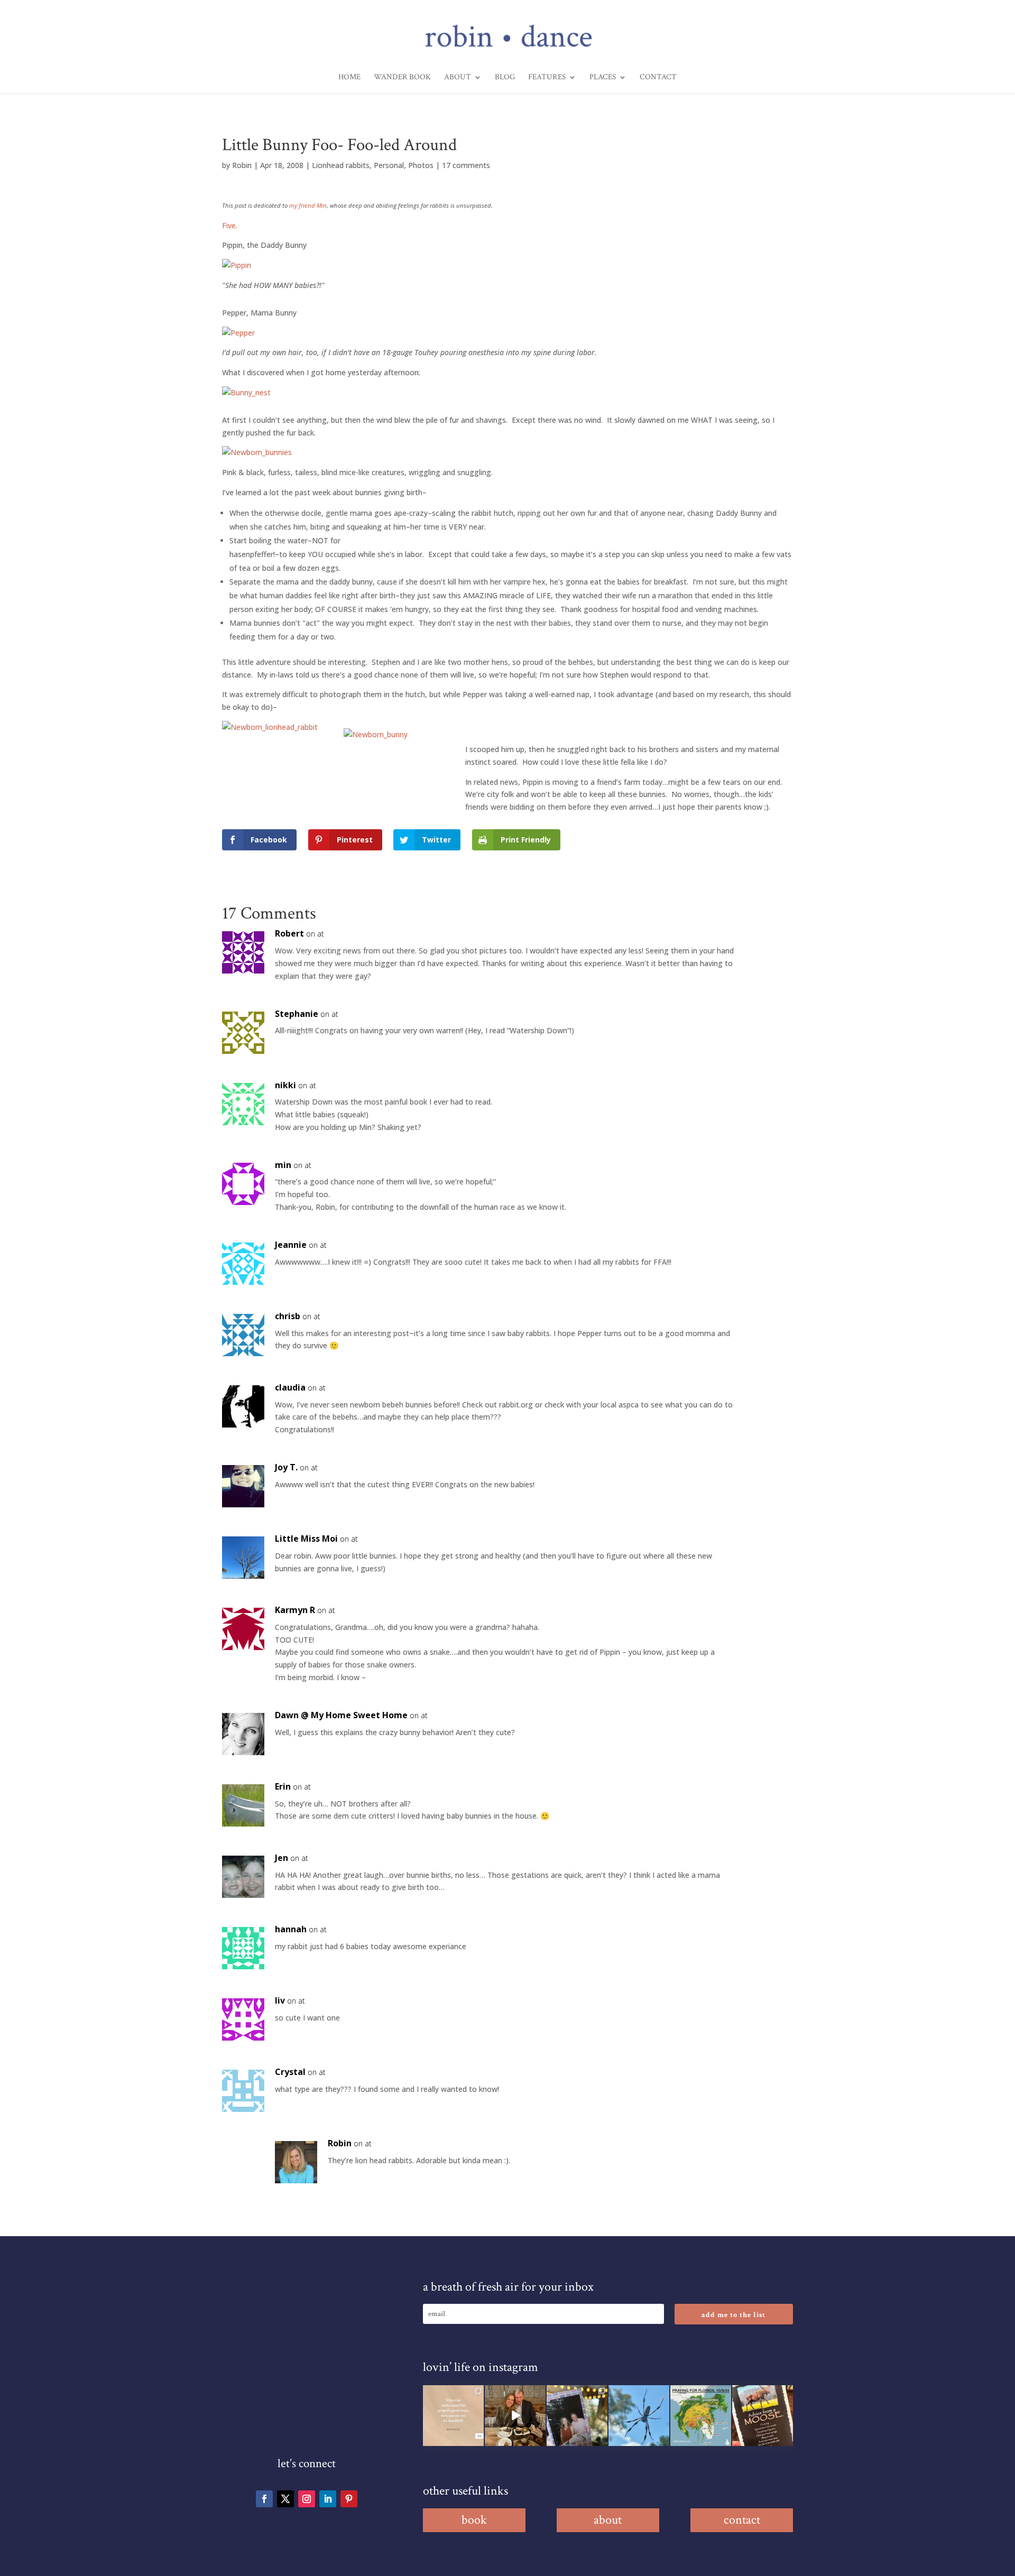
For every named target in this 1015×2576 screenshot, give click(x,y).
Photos (421, 165)
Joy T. (286, 1467)
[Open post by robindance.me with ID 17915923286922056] (577, 2416)
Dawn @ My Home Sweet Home (341, 1715)
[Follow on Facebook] (264, 2499)
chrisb (288, 1316)
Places (603, 78)
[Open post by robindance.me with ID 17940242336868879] (701, 2416)
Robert (289, 933)
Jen (282, 1858)
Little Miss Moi (306, 1539)
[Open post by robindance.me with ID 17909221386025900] (515, 2416)
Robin (242, 165)
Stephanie (297, 1014)
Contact (658, 78)
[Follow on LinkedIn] (328, 2499)
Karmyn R (295, 1610)
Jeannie (291, 1245)
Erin (283, 1786)
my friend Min (308, 205)
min (283, 1165)
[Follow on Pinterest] (349, 2499)
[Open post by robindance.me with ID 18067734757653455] (639, 2416)
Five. (230, 225)
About (458, 78)
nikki (285, 1085)
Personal (389, 165)
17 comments (466, 165)
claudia (290, 1387)
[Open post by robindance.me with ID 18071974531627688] (453, 2416)
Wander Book (402, 78)
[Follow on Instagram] (307, 2499)
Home (349, 78)
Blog (505, 78)
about (608, 2520)
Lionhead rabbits (341, 165)
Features (547, 78)
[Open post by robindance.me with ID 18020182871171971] (763, 2416)
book (474, 2520)
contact (742, 2520)
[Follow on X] (285, 2499)
